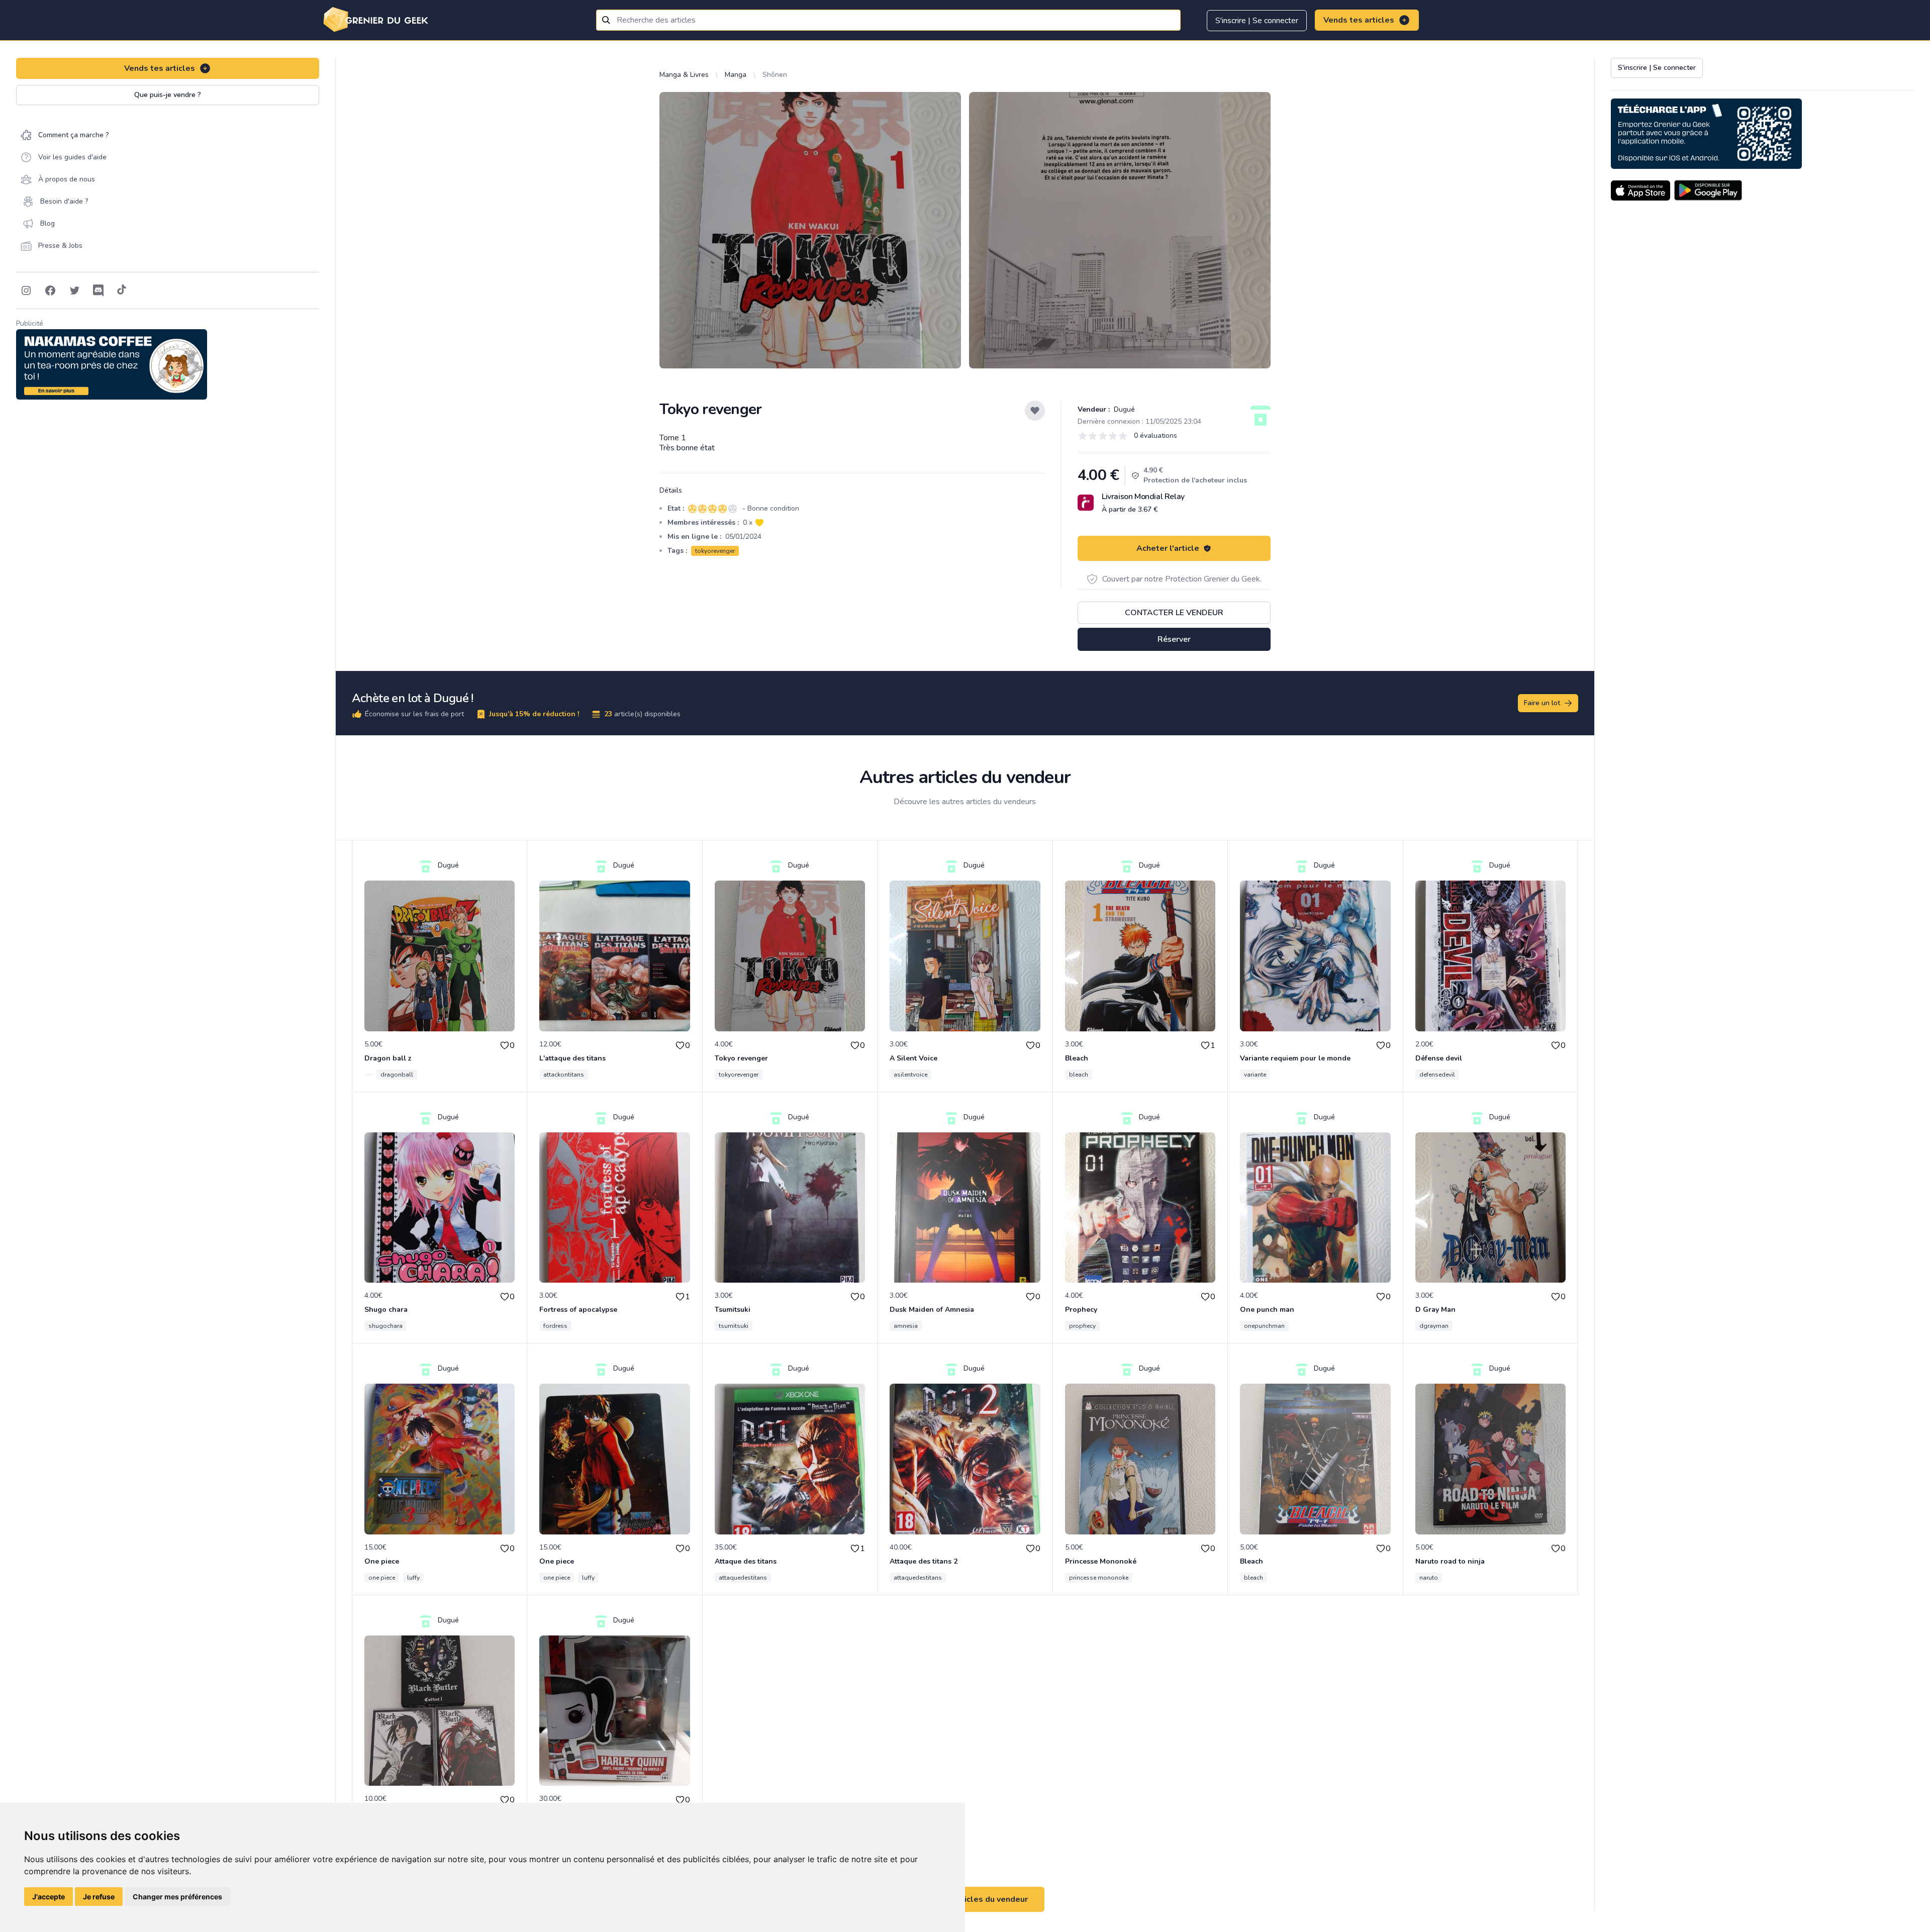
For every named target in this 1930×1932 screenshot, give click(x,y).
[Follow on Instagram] (26, 291)
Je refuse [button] (99, 1897)
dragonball (397, 1075)
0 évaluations (1155, 436)
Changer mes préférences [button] (177, 1897)
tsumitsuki (734, 1326)
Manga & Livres (684, 75)
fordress (555, 1326)
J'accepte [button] (49, 1897)
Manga (736, 75)
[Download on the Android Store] (1708, 190)
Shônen (775, 75)
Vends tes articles (1359, 20)
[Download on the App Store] (1640, 190)
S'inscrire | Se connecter (1257, 21)
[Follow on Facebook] (50, 291)
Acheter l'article (1168, 548)
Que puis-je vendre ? (168, 95)
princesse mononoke (1099, 1578)
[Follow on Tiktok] (122, 291)
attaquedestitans (743, 1578)
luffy (413, 1578)
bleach (1079, 1075)
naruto (1429, 1578)
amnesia (906, 1326)
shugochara (385, 1326)
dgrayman (1434, 1326)
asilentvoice (910, 1075)
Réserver (1174, 639)
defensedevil (1437, 1075)
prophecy (1082, 1326)
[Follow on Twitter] (74, 291)
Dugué (1123, 409)
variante (1255, 1075)
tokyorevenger (715, 551)
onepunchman (1264, 1326)
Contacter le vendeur (1174, 613)
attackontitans (564, 1075)
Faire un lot (1542, 703)
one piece (382, 1578)
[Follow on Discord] (99, 291)
